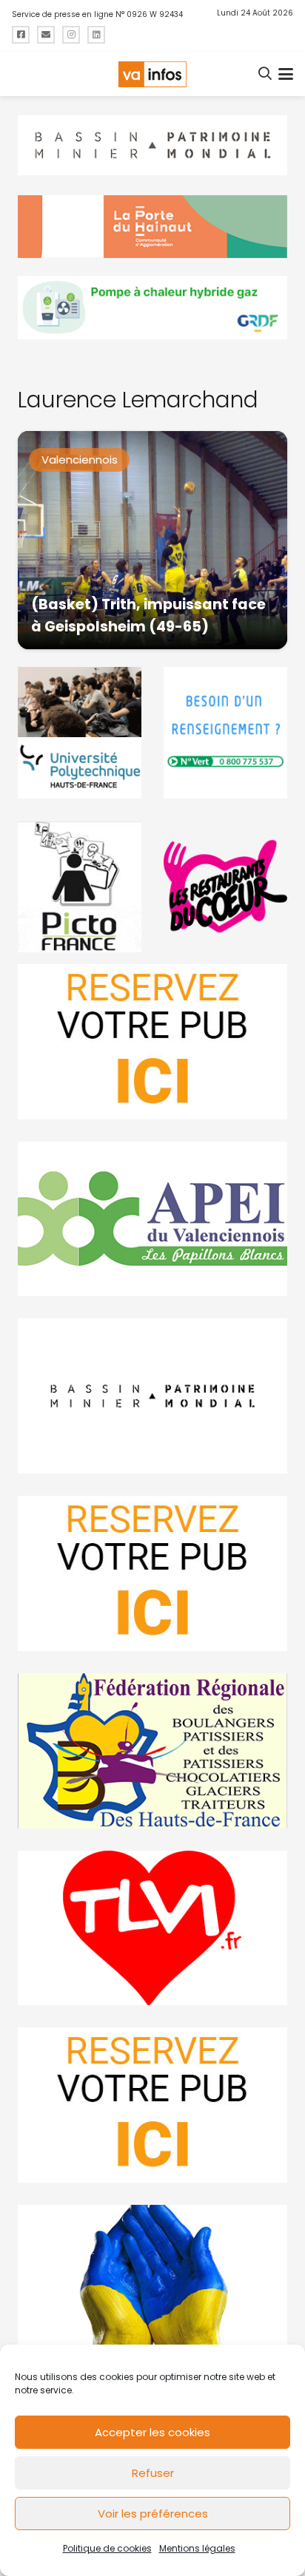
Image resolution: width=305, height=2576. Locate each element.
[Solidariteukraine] (152, 2282)
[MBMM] (152, 146)
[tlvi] (152, 1928)
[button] (266, 74)
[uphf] (80, 733)
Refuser (153, 2473)
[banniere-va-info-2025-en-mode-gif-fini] (152, 308)
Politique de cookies (107, 2548)
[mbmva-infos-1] (152, 1396)
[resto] (225, 887)
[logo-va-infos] (152, 74)
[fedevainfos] (152, 1751)
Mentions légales (197, 2548)
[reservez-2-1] (152, 1042)
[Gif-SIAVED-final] (225, 733)
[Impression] (152, 1219)
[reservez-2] (152, 1573)
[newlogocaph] (152, 227)
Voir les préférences (153, 2514)
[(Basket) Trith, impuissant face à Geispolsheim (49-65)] (152, 540)
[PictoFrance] (80, 887)
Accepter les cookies (152, 2432)
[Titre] (21, 35)
